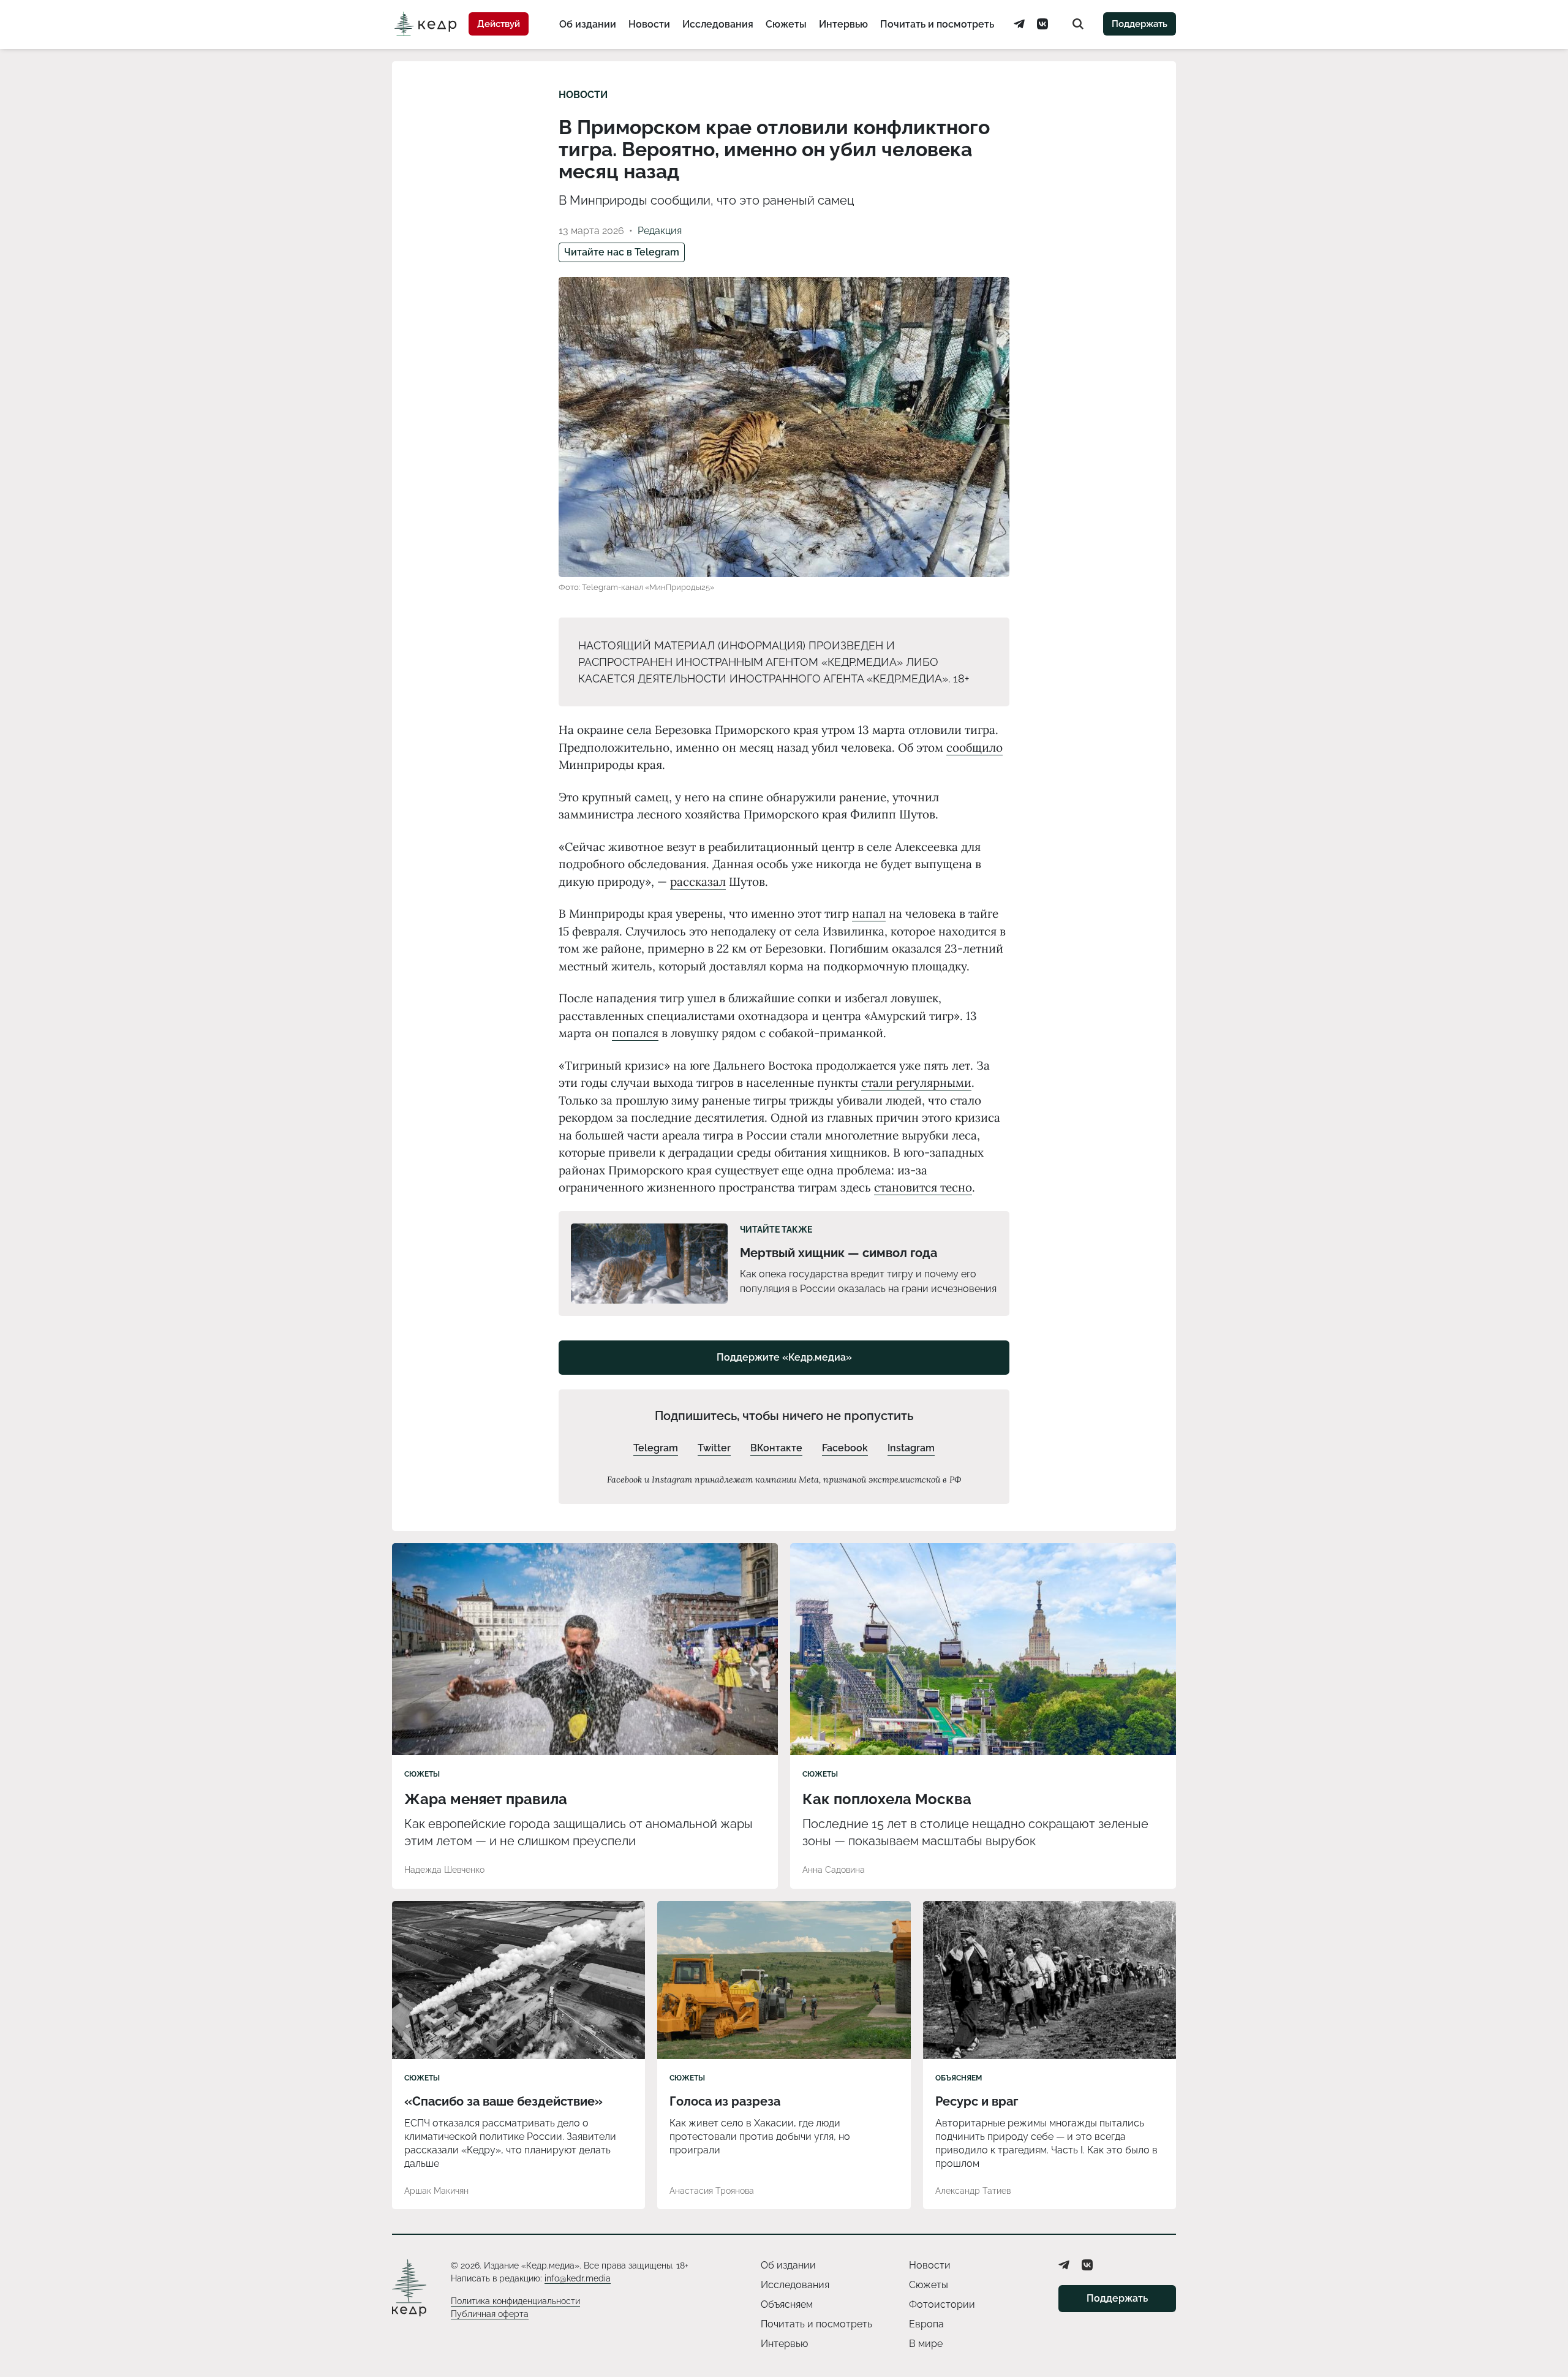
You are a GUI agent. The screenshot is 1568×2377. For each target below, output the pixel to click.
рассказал (698, 882)
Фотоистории (942, 2304)
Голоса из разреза (725, 2101)
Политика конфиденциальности (515, 2301)
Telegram (656, 1448)
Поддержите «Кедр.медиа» (784, 1357)
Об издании (588, 24)
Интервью (843, 24)
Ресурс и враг (977, 2101)
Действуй (499, 24)
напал (869, 913)
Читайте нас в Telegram (622, 252)
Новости (649, 24)
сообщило (974, 747)
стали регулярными (916, 1083)
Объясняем (959, 2078)
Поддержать (1140, 24)
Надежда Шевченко (444, 1870)
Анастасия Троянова (712, 2191)
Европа (926, 2324)
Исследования (718, 24)
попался (635, 1033)
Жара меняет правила (486, 1799)
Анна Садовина (834, 1870)
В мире (926, 2344)
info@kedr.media (578, 2278)
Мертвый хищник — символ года (839, 1253)
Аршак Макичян (436, 2191)
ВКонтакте (776, 1448)
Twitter (714, 1448)
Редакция (660, 231)
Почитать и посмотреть (937, 24)
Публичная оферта (490, 2314)
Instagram (911, 1448)
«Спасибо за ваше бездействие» (503, 2101)
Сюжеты (786, 24)
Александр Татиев (973, 2191)
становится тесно (923, 1187)
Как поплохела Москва (887, 1799)
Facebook (845, 1448)
